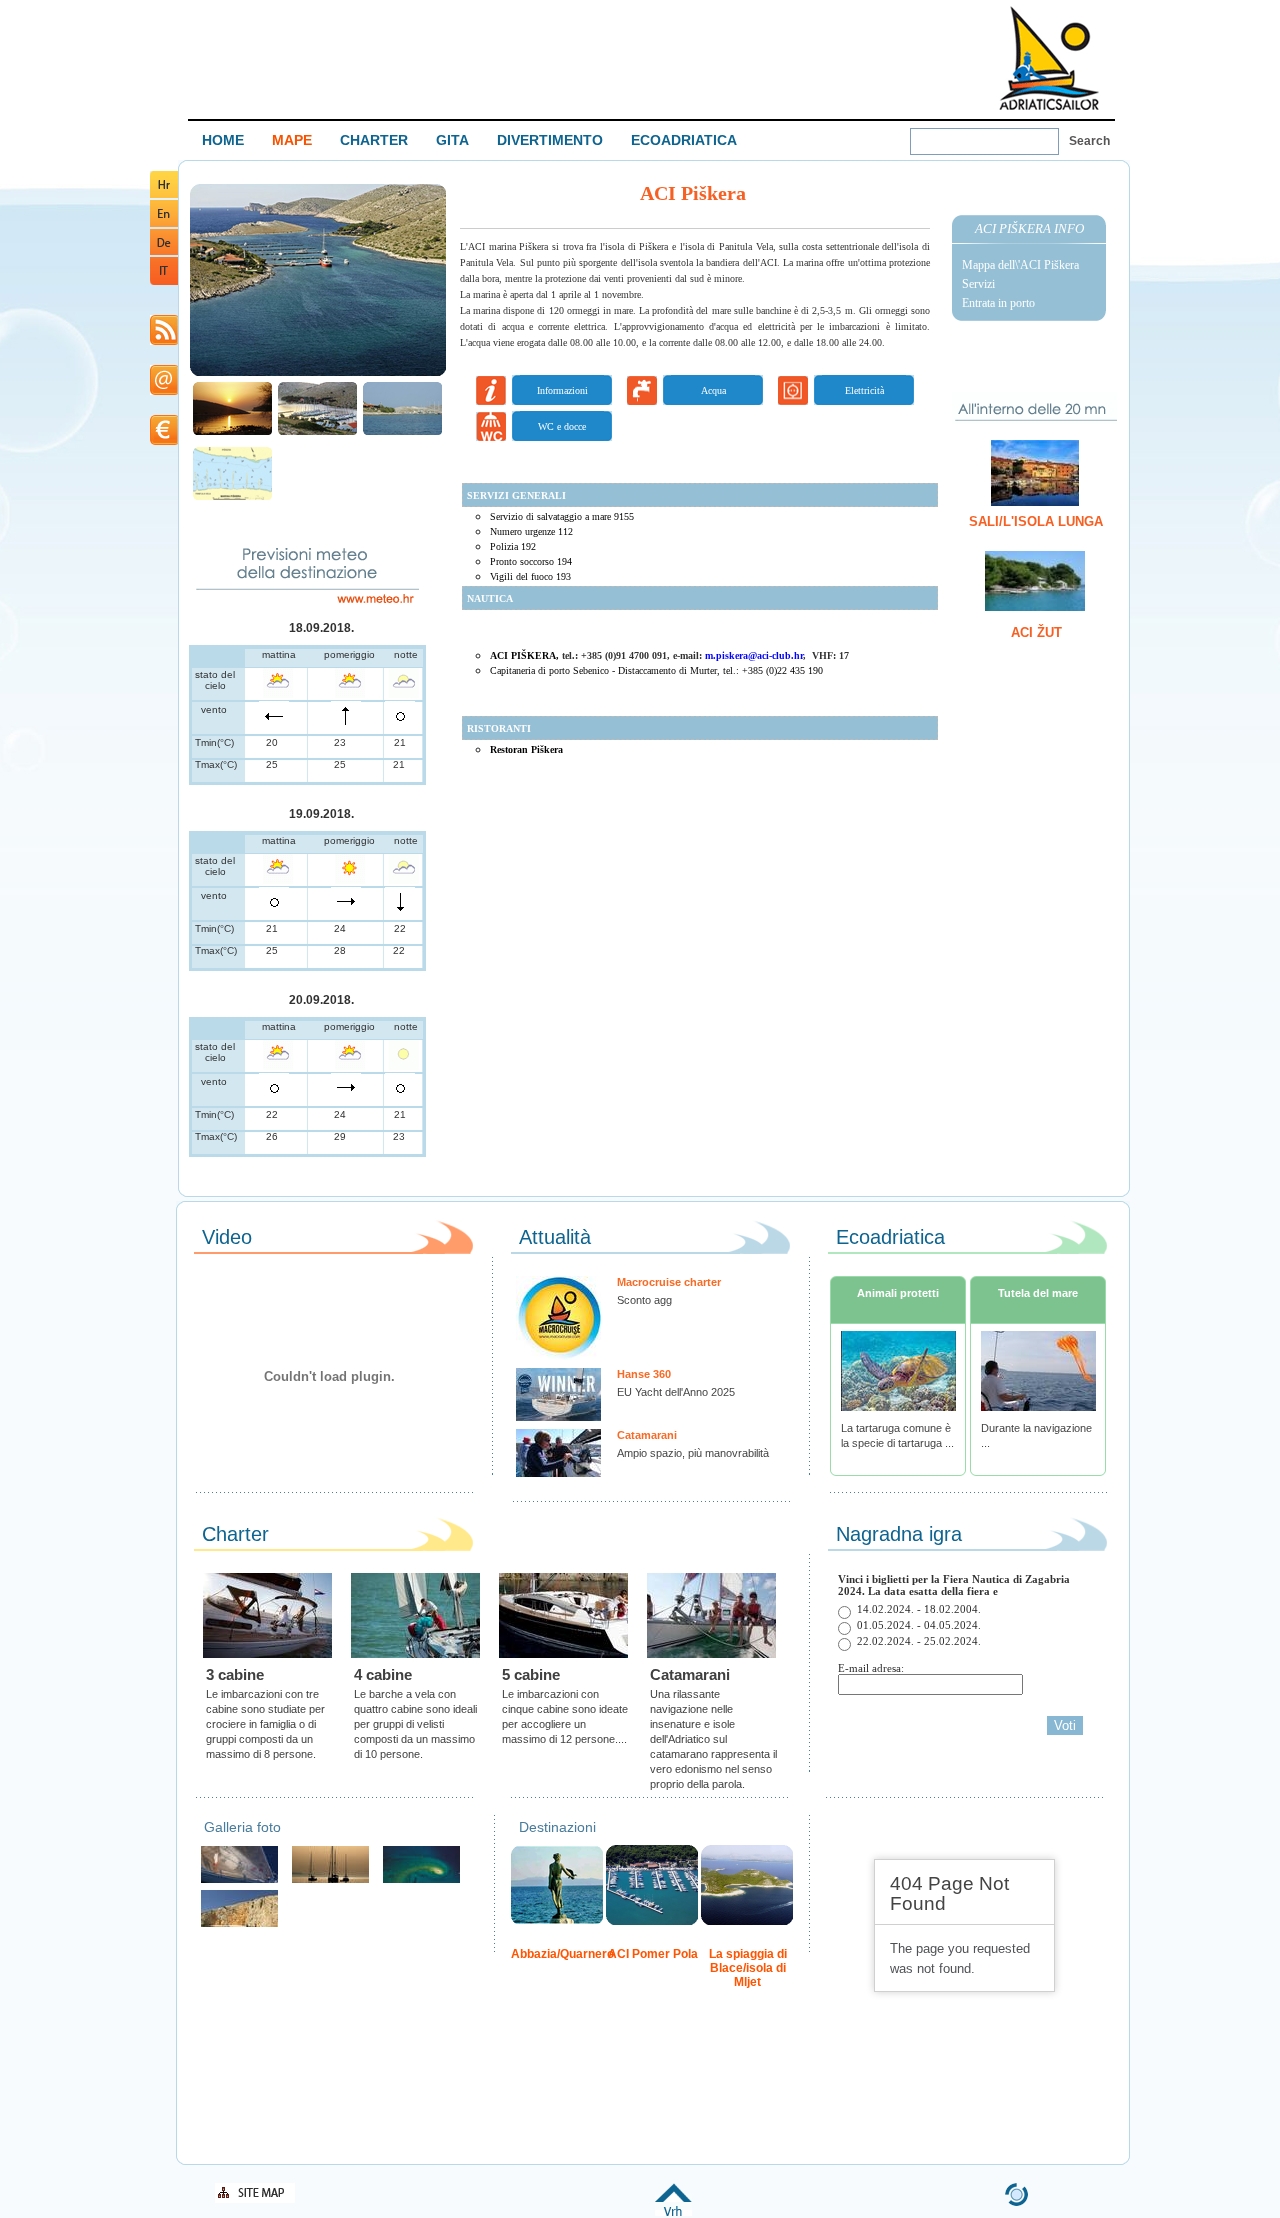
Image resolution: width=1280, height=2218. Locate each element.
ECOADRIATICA (684, 140)
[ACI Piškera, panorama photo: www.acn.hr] (317, 432)
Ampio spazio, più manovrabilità (693, 1453)
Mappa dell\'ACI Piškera (1020, 265)
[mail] (164, 391)
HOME (223, 140)
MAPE (292, 140)
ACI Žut (1036, 632)
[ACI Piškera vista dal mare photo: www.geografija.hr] (402, 432)
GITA (452, 140)
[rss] (164, 341)
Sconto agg (644, 1300)
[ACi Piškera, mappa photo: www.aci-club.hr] (232, 497)
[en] (164, 223)
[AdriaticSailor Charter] (330, 1880)
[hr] (164, 194)
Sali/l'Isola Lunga (1036, 521)
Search (1089, 141)
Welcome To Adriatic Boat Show (1049, 57)
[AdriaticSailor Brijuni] (421, 1880)
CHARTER (374, 140)
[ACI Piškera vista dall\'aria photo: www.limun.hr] (318, 373)
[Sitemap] (255, 2199)
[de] (164, 251)
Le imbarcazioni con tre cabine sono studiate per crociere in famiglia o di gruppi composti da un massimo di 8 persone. (265, 1724)
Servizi (978, 284)
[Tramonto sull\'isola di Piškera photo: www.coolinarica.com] (232, 432)
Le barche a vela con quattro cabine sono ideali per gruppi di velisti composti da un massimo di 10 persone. (415, 1724)
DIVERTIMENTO (550, 140)
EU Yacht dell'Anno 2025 (676, 1392)
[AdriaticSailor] (239, 1880)
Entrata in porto (998, 303)
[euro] (164, 441)
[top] (673, 2212)
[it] (164, 281)
